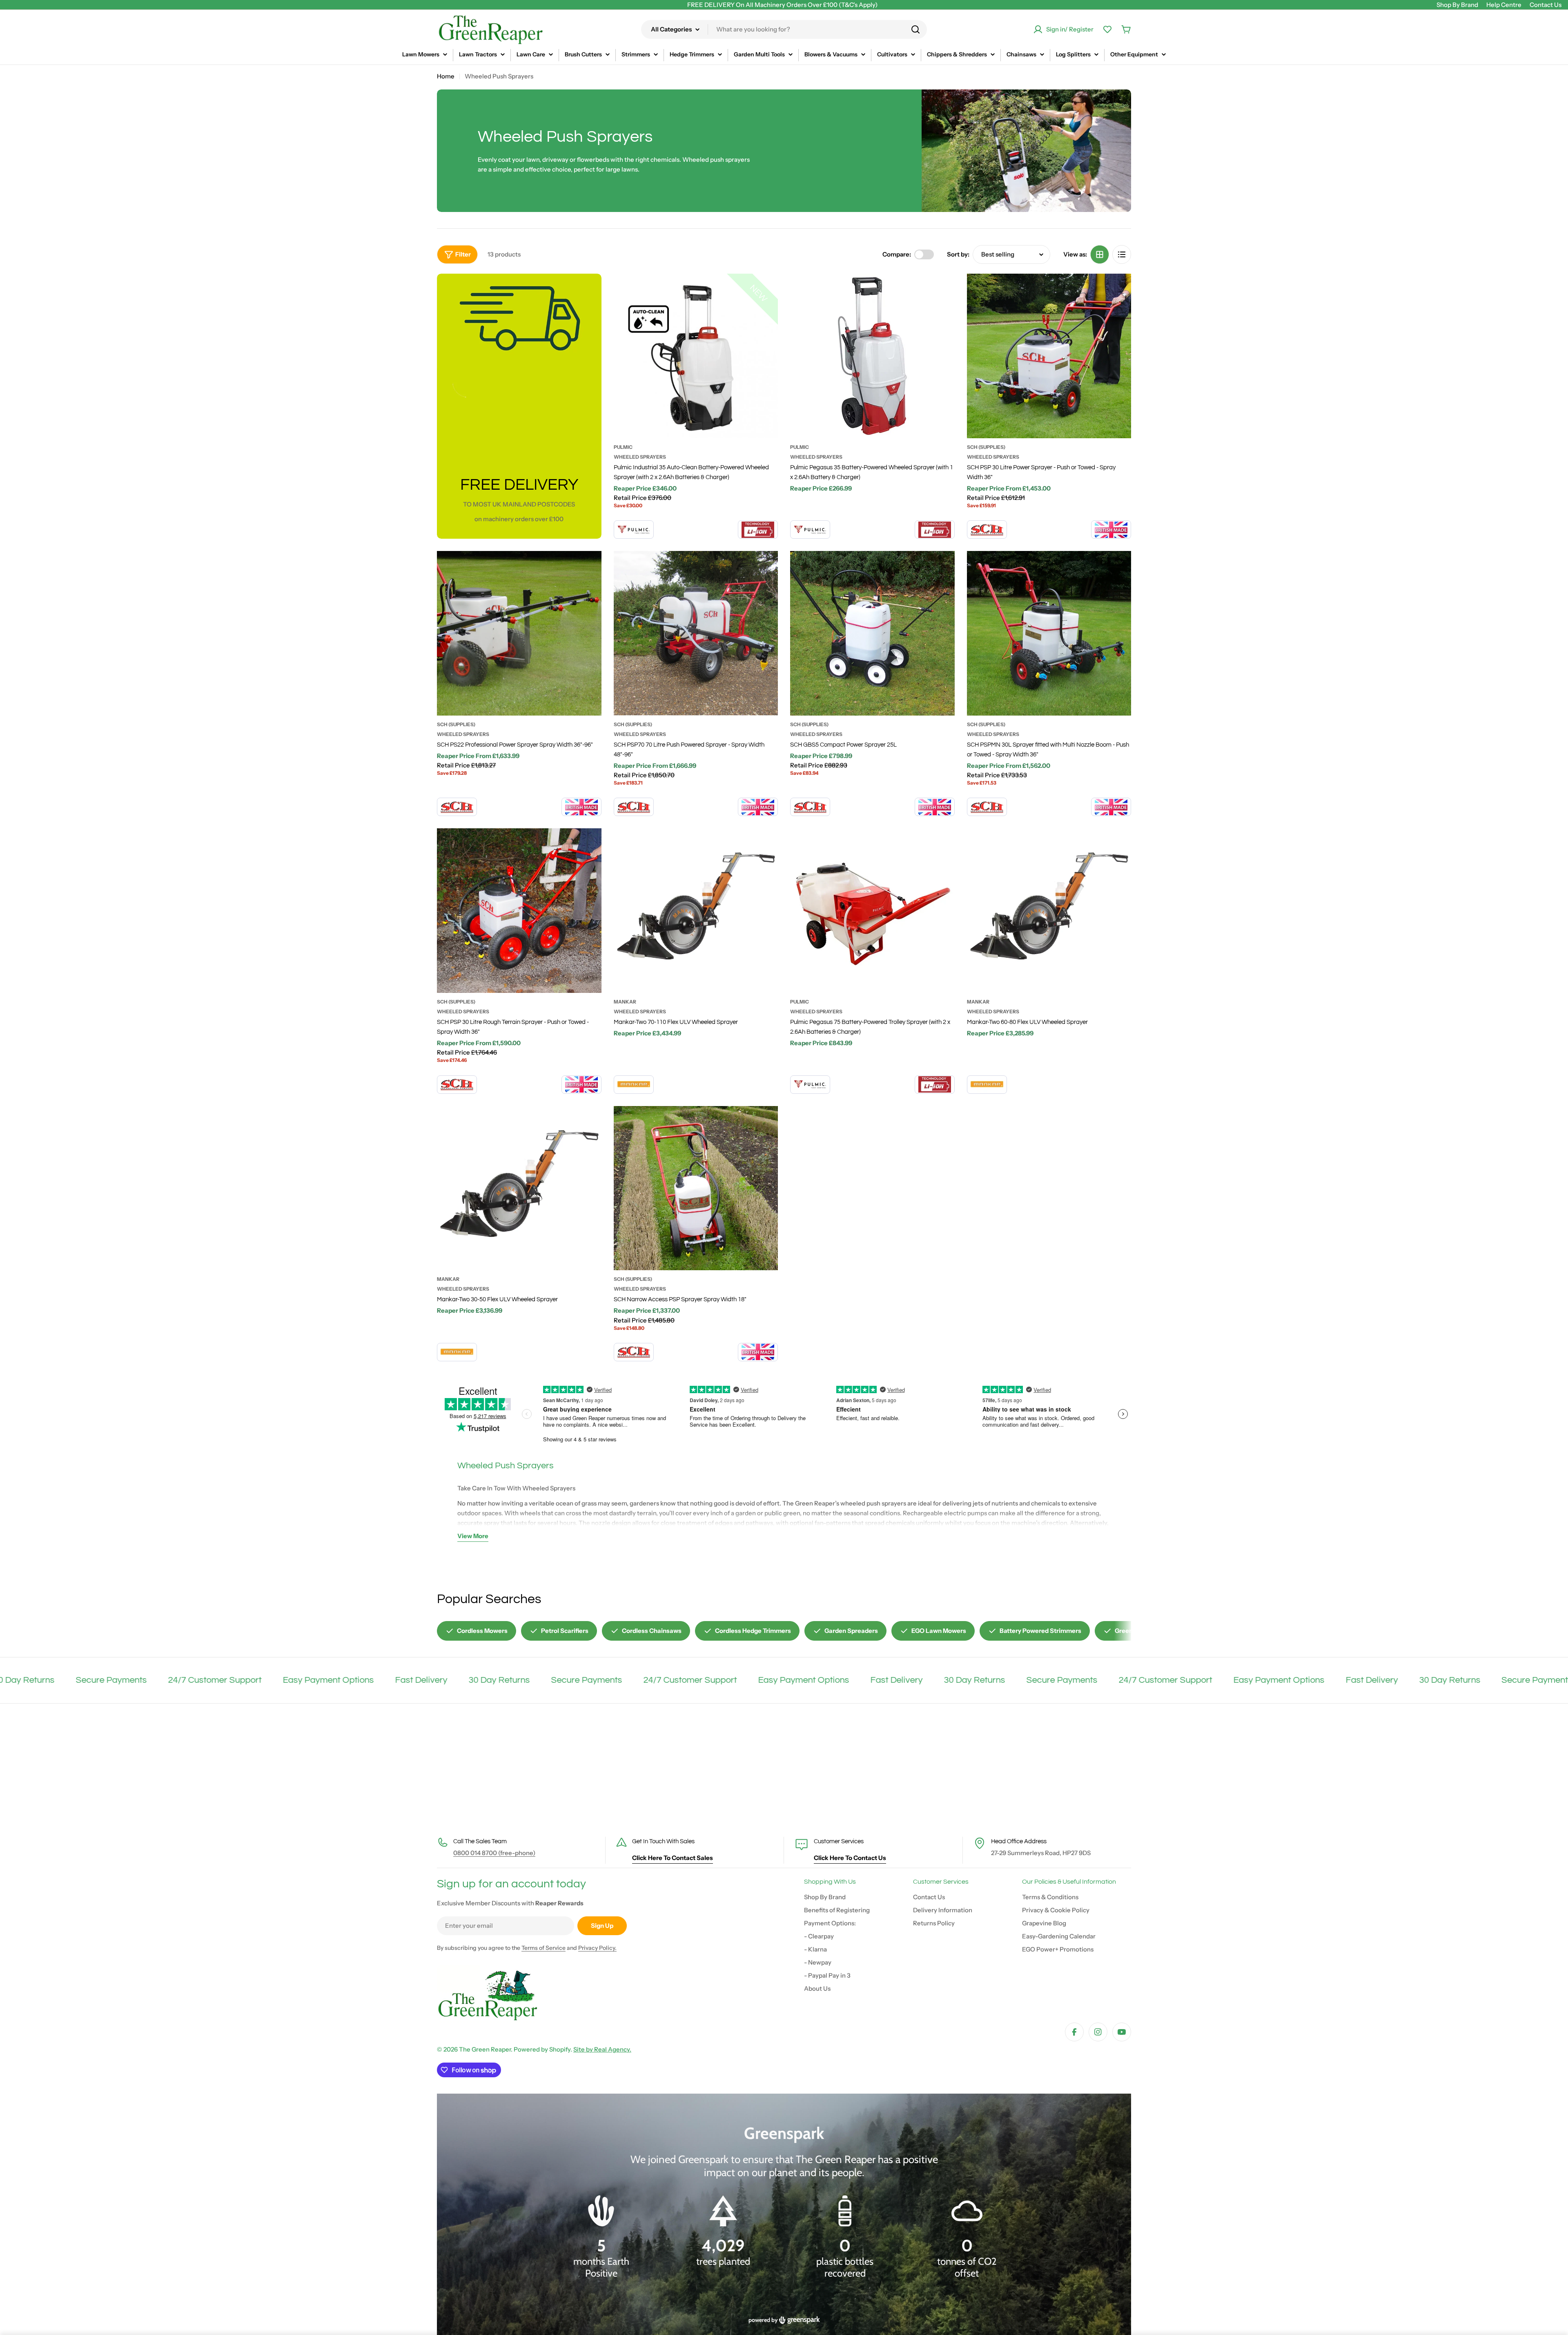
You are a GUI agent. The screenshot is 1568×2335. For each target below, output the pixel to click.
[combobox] (784, 29)
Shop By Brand (1457, 5)
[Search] (915, 29)
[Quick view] (766, 291)
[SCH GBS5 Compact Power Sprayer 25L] (872, 633)
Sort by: (958, 254)
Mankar (625, 1002)
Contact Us (1546, 5)
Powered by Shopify (542, 2049)
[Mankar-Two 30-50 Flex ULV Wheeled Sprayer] (519, 1188)
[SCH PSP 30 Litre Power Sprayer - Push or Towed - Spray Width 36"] (1049, 356)
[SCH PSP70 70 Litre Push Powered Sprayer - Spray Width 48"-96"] (696, 633)
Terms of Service (543, 1948)
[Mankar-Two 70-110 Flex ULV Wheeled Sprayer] (696, 911)
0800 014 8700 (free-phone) (494, 1853)
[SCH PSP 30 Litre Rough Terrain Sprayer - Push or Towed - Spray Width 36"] (519, 911)
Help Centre (1504, 5)
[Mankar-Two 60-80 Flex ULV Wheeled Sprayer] (1049, 911)
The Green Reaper (485, 2049)
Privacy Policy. (597, 1948)
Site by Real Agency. (602, 2049)
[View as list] (1122, 254)
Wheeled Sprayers (640, 457)
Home (446, 76)
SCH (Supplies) (986, 447)
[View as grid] (1100, 254)
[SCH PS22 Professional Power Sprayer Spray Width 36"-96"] (519, 633)
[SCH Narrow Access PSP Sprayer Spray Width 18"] (696, 1188)
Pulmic (623, 447)
